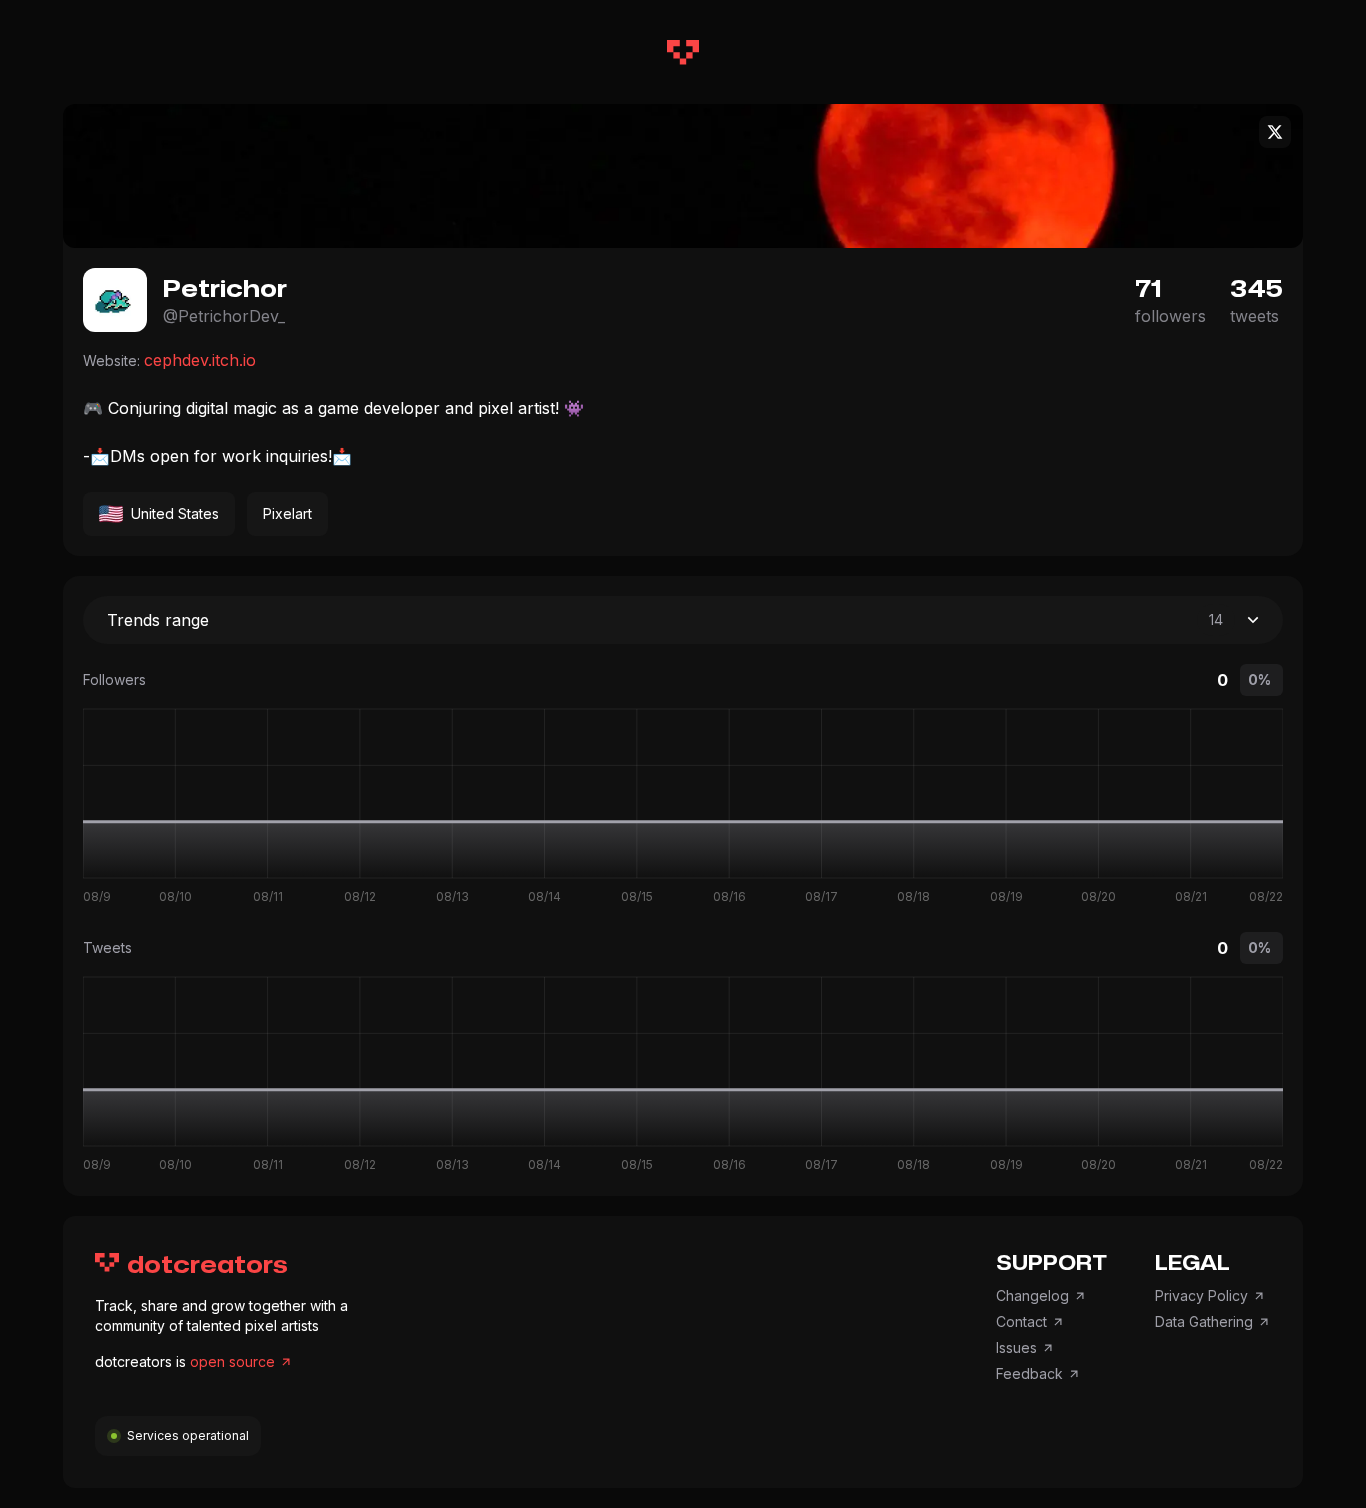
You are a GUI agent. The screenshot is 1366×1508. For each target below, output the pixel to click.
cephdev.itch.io (200, 360)
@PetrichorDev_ (224, 316)
